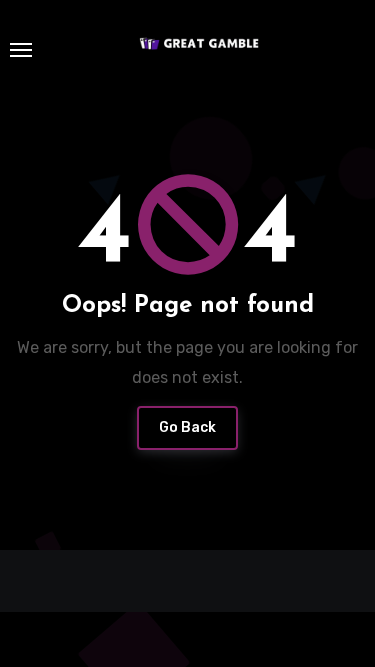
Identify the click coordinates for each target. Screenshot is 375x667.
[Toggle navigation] (21, 50)
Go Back (187, 427)
